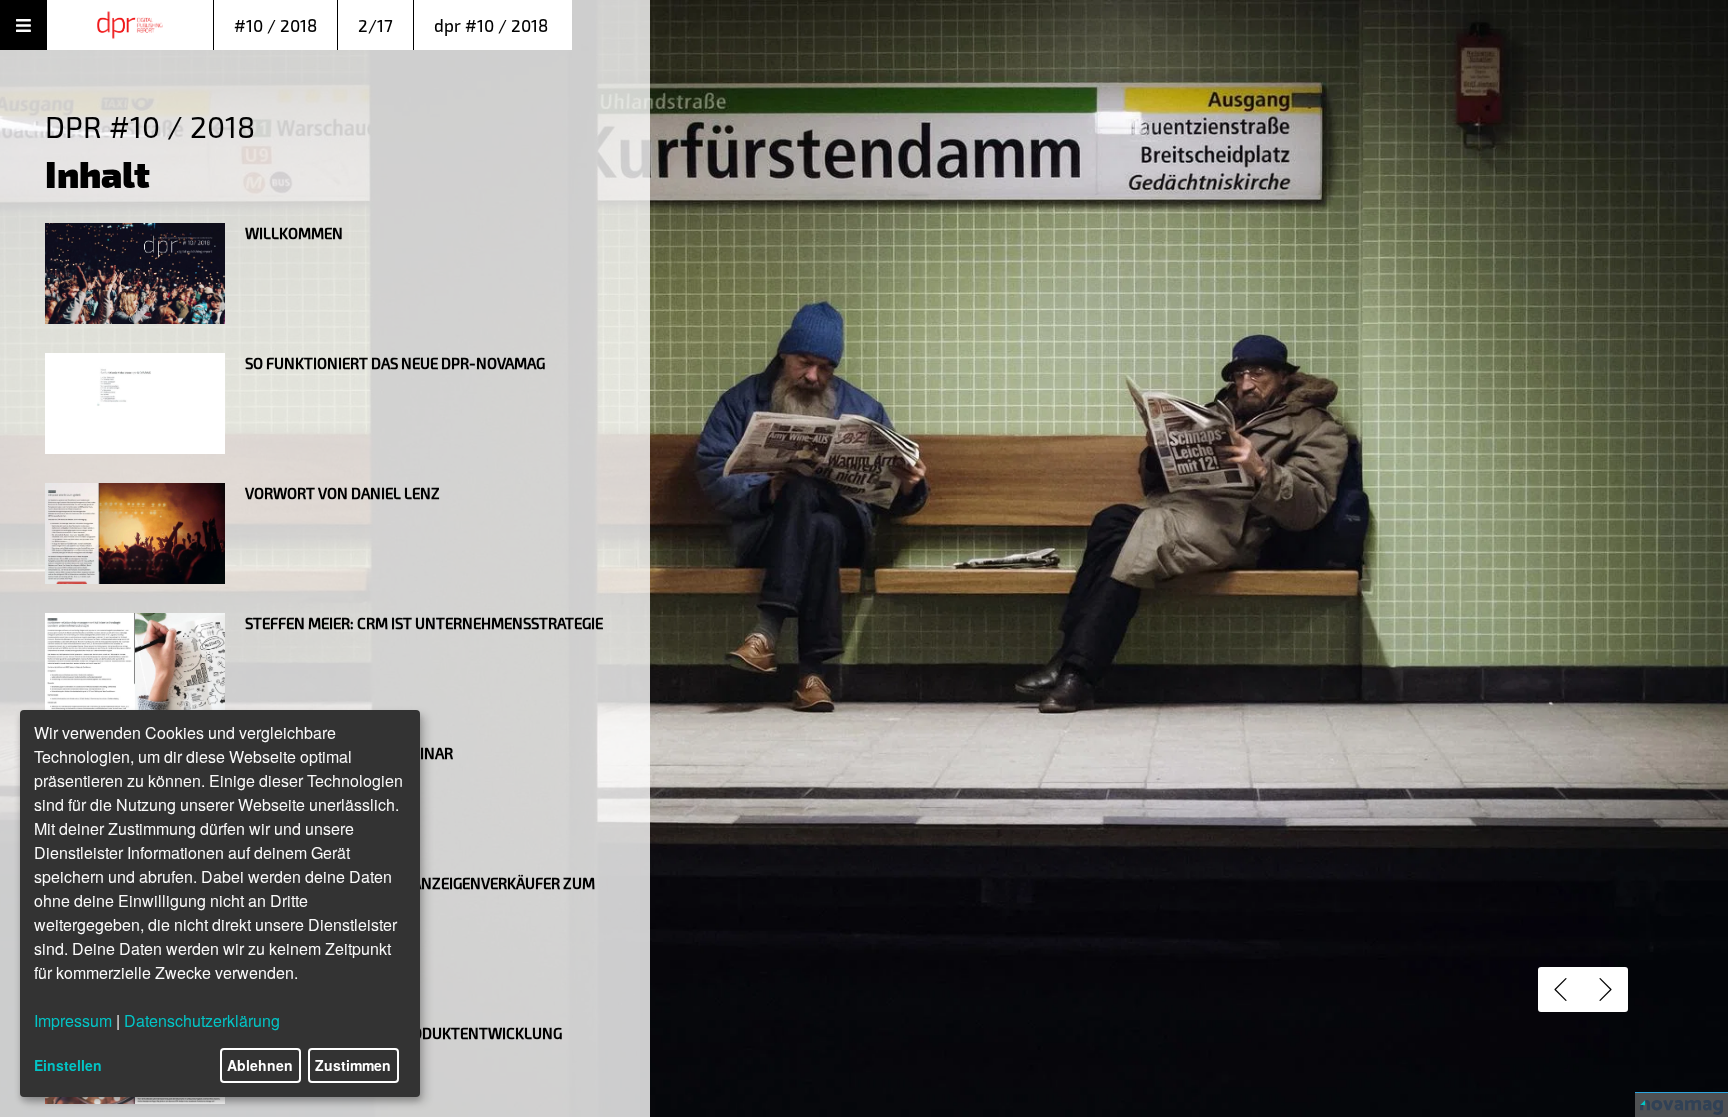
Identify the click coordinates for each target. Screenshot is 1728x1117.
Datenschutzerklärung (202, 1020)
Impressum (73, 1020)
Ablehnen (260, 1065)
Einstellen (68, 1065)
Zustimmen (353, 1065)
